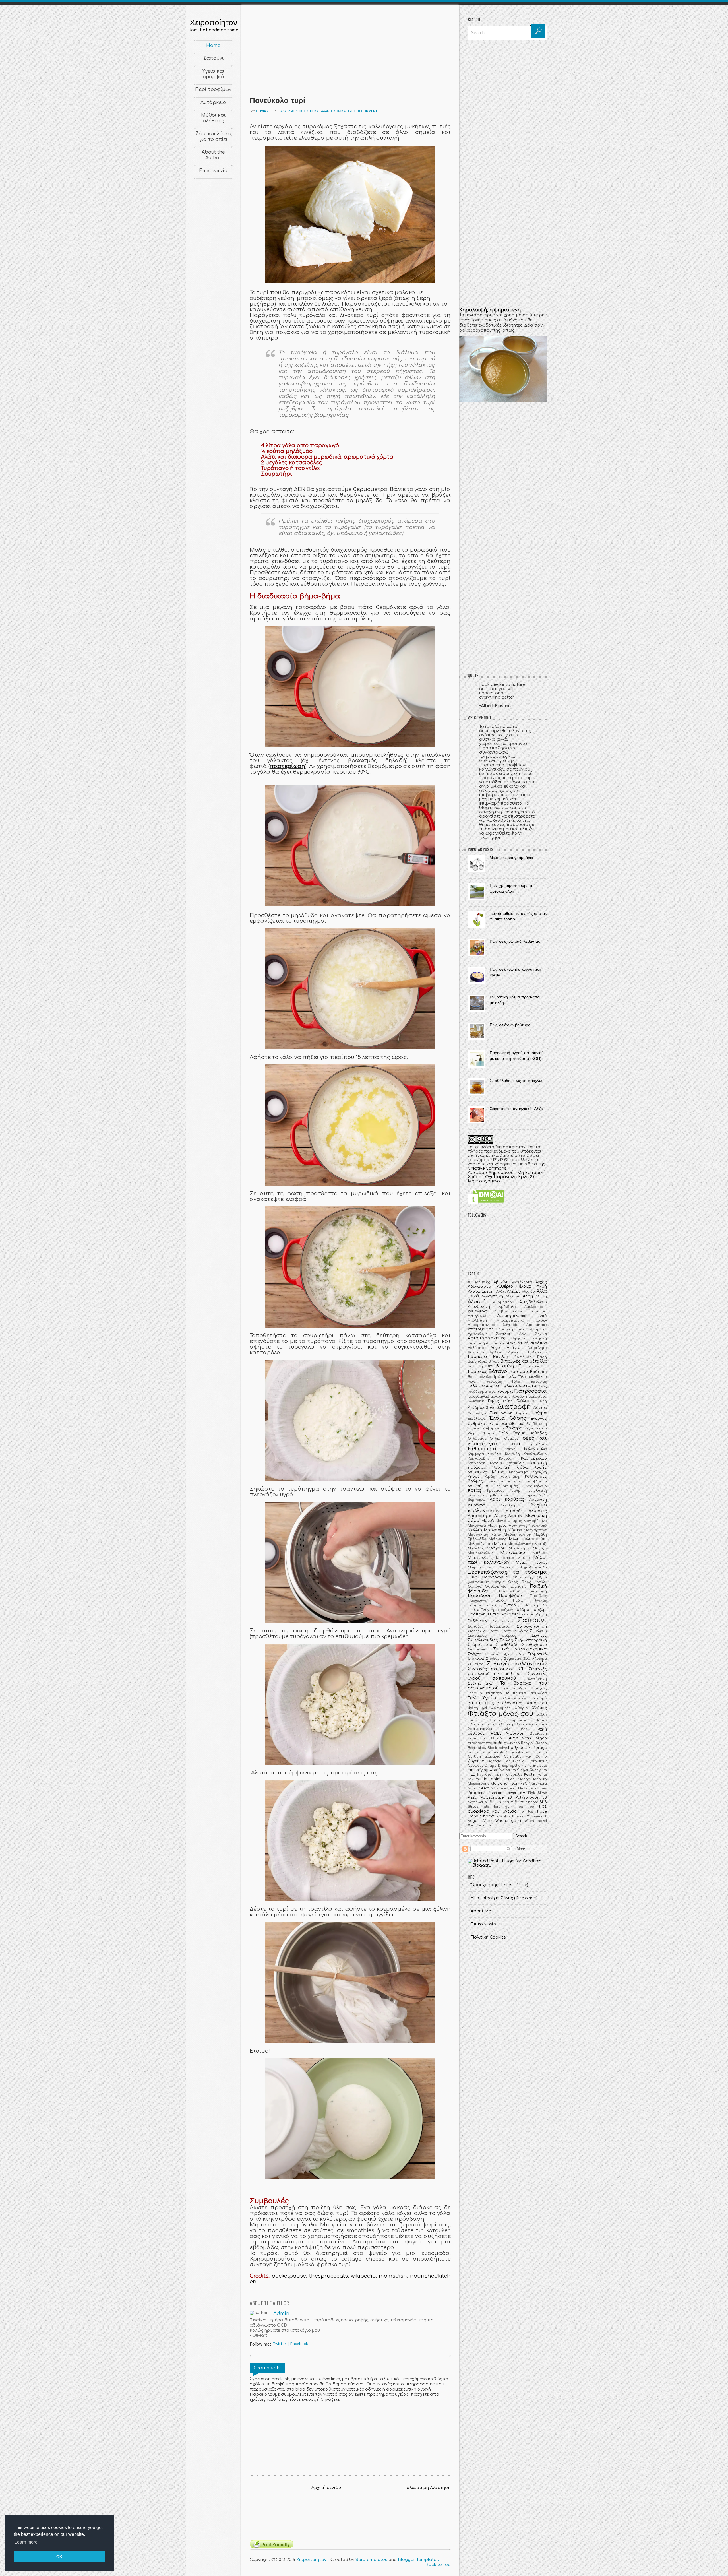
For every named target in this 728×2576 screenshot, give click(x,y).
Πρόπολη (477, 1614)
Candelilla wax (519, 1752)
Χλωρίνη (506, 1724)
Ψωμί (496, 1733)
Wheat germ (508, 1821)
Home (213, 46)
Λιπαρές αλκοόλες (526, 1511)
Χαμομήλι (518, 1720)
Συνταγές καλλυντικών (517, 1664)
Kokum (473, 1779)
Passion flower (502, 1793)
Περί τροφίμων (213, 90)
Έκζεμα (539, 1413)
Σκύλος (506, 1640)
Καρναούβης (479, 1459)
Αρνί (523, 1334)
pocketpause (289, 2276)
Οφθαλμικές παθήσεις (506, 1587)
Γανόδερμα (477, 1392)
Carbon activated (484, 1757)
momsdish (393, 2276)
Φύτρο (494, 1720)
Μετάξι (541, 1544)
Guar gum (538, 1770)
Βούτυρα (519, 1372)
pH (523, 1793)
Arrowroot (476, 1743)
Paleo (525, 1788)
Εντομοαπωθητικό (507, 1424)
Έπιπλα (474, 1428)
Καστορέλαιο (534, 1458)
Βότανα (498, 1371)
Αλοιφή (477, 1302)
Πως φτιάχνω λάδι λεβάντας (515, 942)
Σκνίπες (539, 1636)
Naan (472, 1788)
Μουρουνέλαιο (481, 1553)
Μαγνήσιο (497, 1526)
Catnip (541, 1757)
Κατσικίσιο (516, 1463)
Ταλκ (505, 1688)
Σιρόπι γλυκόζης (514, 1631)
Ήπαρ (489, 1433)
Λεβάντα (476, 1505)
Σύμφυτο (476, 1664)
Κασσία (505, 1459)
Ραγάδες (510, 1614)
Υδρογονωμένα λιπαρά (525, 1698)
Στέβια (518, 1654)
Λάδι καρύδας (507, 1499)
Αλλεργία (513, 1296)
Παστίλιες (538, 1596)
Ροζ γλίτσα (502, 1621)
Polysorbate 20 (496, 1797)
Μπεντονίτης (480, 1558)
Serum (508, 1802)
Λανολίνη (538, 1500)
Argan (541, 1738)
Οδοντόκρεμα (495, 1577)
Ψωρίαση (515, 1733)
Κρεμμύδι (495, 1491)
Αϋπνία (514, 1348)
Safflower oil (478, 1802)
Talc (486, 1807)
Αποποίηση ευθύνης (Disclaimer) (504, 1898)
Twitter (279, 2344)
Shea (520, 1802)
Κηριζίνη (540, 1472)
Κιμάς (490, 1477)
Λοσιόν (515, 1516)
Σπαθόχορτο (534, 1645)
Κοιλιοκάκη (510, 1477)
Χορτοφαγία (480, 1729)
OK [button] (59, 2557)
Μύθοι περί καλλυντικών (507, 1560)
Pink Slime (537, 1793)
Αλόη (528, 1296)
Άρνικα (541, 1334)
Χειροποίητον (213, 22)
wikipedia (363, 2276)
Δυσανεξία (477, 1413)
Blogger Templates (418, 2560)
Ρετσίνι (527, 1614)
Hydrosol (485, 1775)
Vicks (488, 1821)
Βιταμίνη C (536, 1366)
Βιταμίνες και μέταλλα (524, 1361)
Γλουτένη (519, 1397)
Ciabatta (494, 1761)
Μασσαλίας (478, 1535)
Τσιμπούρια (516, 1693)
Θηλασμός (477, 1439)
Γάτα (492, 1392)
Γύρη (543, 1401)
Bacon (541, 1743)
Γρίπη (508, 1401)
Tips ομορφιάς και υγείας (507, 1809)
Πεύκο (518, 1601)
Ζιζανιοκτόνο (536, 1428)
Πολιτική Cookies (488, 1937)
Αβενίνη (501, 1282)
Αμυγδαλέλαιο (533, 1302)
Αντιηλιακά (477, 1316)
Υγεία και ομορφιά (213, 74)
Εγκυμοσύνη (501, 1413)
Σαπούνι (213, 58)
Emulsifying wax (482, 1770)
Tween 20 (523, 1816)
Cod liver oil (515, 1761)
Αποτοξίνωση (481, 1329)
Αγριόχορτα (522, 1282)
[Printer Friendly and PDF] (272, 2547)
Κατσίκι (496, 1463)
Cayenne (476, 1761)
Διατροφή (296, 111)
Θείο (503, 1433)
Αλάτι (501, 1292)
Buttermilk (495, 1752)
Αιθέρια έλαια (514, 1286)
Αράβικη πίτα (512, 1329)
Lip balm (491, 1779)
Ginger (523, 1770)
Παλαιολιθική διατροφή (522, 1591)
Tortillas (527, 1812)
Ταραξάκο (520, 1688)
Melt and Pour (504, 1784)
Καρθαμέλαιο (535, 1454)
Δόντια (540, 1408)
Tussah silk (505, 1816)
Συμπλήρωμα (535, 1659)
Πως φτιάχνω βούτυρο (510, 1025)
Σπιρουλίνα (478, 1649)
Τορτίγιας (539, 1688)
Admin (281, 2314)
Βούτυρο (538, 1372)
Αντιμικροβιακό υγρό (522, 1316)
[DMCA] (486, 1203)
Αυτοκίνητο (537, 1348)
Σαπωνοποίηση (532, 1626)
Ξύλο (473, 1577)
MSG (523, 1784)
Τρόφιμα (475, 1693)
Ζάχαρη (514, 1428)
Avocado (494, 1743)
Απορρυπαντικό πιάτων (522, 1321)
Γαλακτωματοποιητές (524, 1386)
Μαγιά (488, 1521)
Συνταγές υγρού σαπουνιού (507, 1676)
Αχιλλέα (496, 1352)
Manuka (540, 1779)
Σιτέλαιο (538, 1631)
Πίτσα (474, 1610)
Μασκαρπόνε (535, 1530)
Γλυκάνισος (537, 1397)
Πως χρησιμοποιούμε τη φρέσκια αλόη (512, 889)
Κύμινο (531, 1495)
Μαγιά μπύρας (509, 1521)
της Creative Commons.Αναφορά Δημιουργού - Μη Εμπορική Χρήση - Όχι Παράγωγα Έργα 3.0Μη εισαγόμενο (507, 1173)
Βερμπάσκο (478, 1362)
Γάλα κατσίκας (530, 1382)
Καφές (541, 1467)
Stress (473, 1807)
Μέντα (500, 1544)
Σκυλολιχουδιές (483, 1640)
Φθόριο (521, 1708)
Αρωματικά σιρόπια (527, 1343)
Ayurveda (512, 1743)
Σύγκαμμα (513, 1659)
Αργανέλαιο (478, 1334)
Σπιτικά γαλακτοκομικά (326, 111)
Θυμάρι (511, 1439)
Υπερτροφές (481, 1703)
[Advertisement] (350, 56)
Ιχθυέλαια (538, 1444)
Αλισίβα (529, 1292)
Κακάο (510, 1449)
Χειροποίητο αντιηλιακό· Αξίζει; (517, 1109)
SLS (543, 1802)
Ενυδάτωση (537, 1424)
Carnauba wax (518, 1757)
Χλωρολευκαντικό (532, 1724)
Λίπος (500, 1516)
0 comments (369, 111)
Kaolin (530, 1774)
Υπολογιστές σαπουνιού (522, 1703)
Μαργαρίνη (495, 1530)
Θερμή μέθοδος (530, 1433)
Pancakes (539, 1788)
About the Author (213, 155)
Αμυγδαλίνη (479, 1307)
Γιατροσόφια (531, 1391)
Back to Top (438, 2565)
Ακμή (542, 1286)
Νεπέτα (506, 1567)
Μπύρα (524, 1558)
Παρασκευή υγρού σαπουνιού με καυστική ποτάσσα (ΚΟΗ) (517, 1056)
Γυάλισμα (526, 1401)
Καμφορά (476, 1454)
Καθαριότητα (482, 1449)
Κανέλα (494, 1454)
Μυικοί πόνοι (531, 1562)
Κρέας (474, 1490)
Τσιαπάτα (494, 1693)
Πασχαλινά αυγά (486, 1601)
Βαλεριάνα (537, 1352)
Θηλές (495, 1439)
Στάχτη (474, 1654)
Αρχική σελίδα (326, 2488)
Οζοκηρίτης (523, 1577)
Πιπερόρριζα (536, 1605)
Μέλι (514, 1539)
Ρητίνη (541, 1614)
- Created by (357, 2560)
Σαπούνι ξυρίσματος (489, 1627)
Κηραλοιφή (519, 1472)
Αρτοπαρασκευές (487, 1338)
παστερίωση (287, 766)
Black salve (497, 1748)
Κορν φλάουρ (535, 1481)
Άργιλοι (503, 1334)
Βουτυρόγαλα (480, 1377)
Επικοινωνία (213, 171)
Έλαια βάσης (508, 1418)
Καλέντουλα (535, 1449)
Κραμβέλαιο (536, 1486)
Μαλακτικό (538, 1526)
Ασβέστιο (476, 1348)
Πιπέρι (511, 1605)
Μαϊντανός (518, 1526)
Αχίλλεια (515, 1352)
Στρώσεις (494, 1659)
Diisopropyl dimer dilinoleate (522, 1766)
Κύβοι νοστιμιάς (508, 1495)
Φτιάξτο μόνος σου (501, 1714)
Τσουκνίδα (538, 1693)
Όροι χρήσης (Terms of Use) (499, 1885)
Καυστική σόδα (510, 1467)
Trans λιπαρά (481, 1816)
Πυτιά (494, 1614)
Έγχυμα (522, 1413)
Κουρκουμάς (507, 1486)
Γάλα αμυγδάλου (532, 1377)
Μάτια (496, 1535)
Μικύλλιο (475, 1548)
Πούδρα (522, 1610)
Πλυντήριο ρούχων (497, 1610)
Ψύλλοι (523, 1729)
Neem (484, 1788)
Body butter (520, 1748)
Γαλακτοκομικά (483, 1386)
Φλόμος (539, 1708)
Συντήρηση (537, 1679)
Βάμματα (477, 1357)
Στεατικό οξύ (497, 1654)
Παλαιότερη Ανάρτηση (427, 2488)
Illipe (498, 1775)
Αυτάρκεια (213, 102)
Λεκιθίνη (508, 1505)
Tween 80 (539, 1816)
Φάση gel (477, 1708)
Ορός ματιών (534, 1582)
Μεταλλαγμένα (521, 1544)
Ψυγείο (504, 1729)
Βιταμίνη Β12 (480, 1366)
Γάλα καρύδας (485, 1382)
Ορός (513, 1582)
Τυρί (351, 111)
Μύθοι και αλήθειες (213, 118)
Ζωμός (474, 1433)
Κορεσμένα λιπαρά (503, 1481)
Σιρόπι (493, 1631)
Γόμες (494, 1401)
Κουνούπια (478, 1486)
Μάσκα (515, 1530)
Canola (541, 1752)
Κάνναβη (512, 1454)
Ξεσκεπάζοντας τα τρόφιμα (507, 1572)
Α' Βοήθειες (479, 1282)
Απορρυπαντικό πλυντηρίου (494, 1325)
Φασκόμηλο (501, 1708)
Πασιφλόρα (511, 1596)
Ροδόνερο (477, 1621)
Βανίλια (501, 1357)
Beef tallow (477, 1748)
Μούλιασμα (519, 1548)
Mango (524, 1779)
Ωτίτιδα (498, 1738)
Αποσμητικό (537, 1325)
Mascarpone (479, 1784)
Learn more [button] (26, 2542)
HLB (472, 1774)
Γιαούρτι (505, 1392)
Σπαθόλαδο (507, 1645)
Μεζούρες (498, 1539)
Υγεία (489, 1698)
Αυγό (495, 1348)
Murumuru (538, 1784)
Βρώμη (499, 1377)
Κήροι (473, 1477)
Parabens (477, 1793)
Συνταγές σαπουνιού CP (496, 1669)
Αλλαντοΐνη (492, 1296)
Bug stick (476, 1752)
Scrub (495, 1802)
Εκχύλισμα (477, 1419)
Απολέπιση (477, 1321)
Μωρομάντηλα (481, 1567)
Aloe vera (520, 1738)
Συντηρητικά (480, 1683)
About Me (481, 1911)
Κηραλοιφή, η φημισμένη (490, 310)
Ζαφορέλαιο (493, 1428)
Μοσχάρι (496, 1548)
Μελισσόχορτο (480, 1544)
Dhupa (491, 1766)
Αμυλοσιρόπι (536, 1307)
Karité (542, 1775)
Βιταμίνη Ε (508, 1366)
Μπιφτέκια (505, 1558)
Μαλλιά (475, 1530)
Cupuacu (476, 1766)
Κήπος (498, 1472)
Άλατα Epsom (481, 1291)
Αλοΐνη (541, 1296)
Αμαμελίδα (503, 1302)
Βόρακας (477, 1372)
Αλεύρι (514, 1291)
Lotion (509, 1779)
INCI (506, 1775)
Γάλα (283, 111)
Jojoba (517, 1775)
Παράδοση (480, 1596)
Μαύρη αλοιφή (518, 1535)
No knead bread (505, 1788)
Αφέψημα (476, 1352)
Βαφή (542, 1357)
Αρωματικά (496, 1343)
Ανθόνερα (477, 1311)
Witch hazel (536, 1821)
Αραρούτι (538, 1329)
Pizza (472, 1797)
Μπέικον (540, 1553)
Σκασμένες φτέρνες (492, 1636)
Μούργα (540, 1548)
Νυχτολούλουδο (533, 1567)
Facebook (299, 2344)
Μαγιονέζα (477, 1526)
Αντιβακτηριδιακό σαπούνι (521, 1311)
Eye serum (507, 1770)
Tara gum (503, 1807)
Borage (540, 1748)
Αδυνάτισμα (480, 1287)
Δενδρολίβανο (482, 1408)
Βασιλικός (523, 1357)
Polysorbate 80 (531, 1797)
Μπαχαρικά (513, 1553)
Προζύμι (539, 1610)
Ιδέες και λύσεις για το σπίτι (213, 137)
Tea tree (526, 1807)
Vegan (474, 1821)
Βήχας (494, 1362)
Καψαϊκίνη (477, 1472)
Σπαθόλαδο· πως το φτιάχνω (516, 1081)
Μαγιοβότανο (535, 1521)
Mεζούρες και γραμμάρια (511, 858)
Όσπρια (475, 1587)
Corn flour (538, 1761)
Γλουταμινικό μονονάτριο (489, 1397)
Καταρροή (477, 1463)
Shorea (532, 1802)
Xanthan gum (479, 1825)
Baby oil (528, 1743)
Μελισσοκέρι (534, 1539)
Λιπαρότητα (480, 1516)
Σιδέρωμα (477, 1631)
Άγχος (541, 1282)
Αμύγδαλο (507, 1307)
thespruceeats (328, 2276)
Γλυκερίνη (476, 1401)
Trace (542, 1811)
